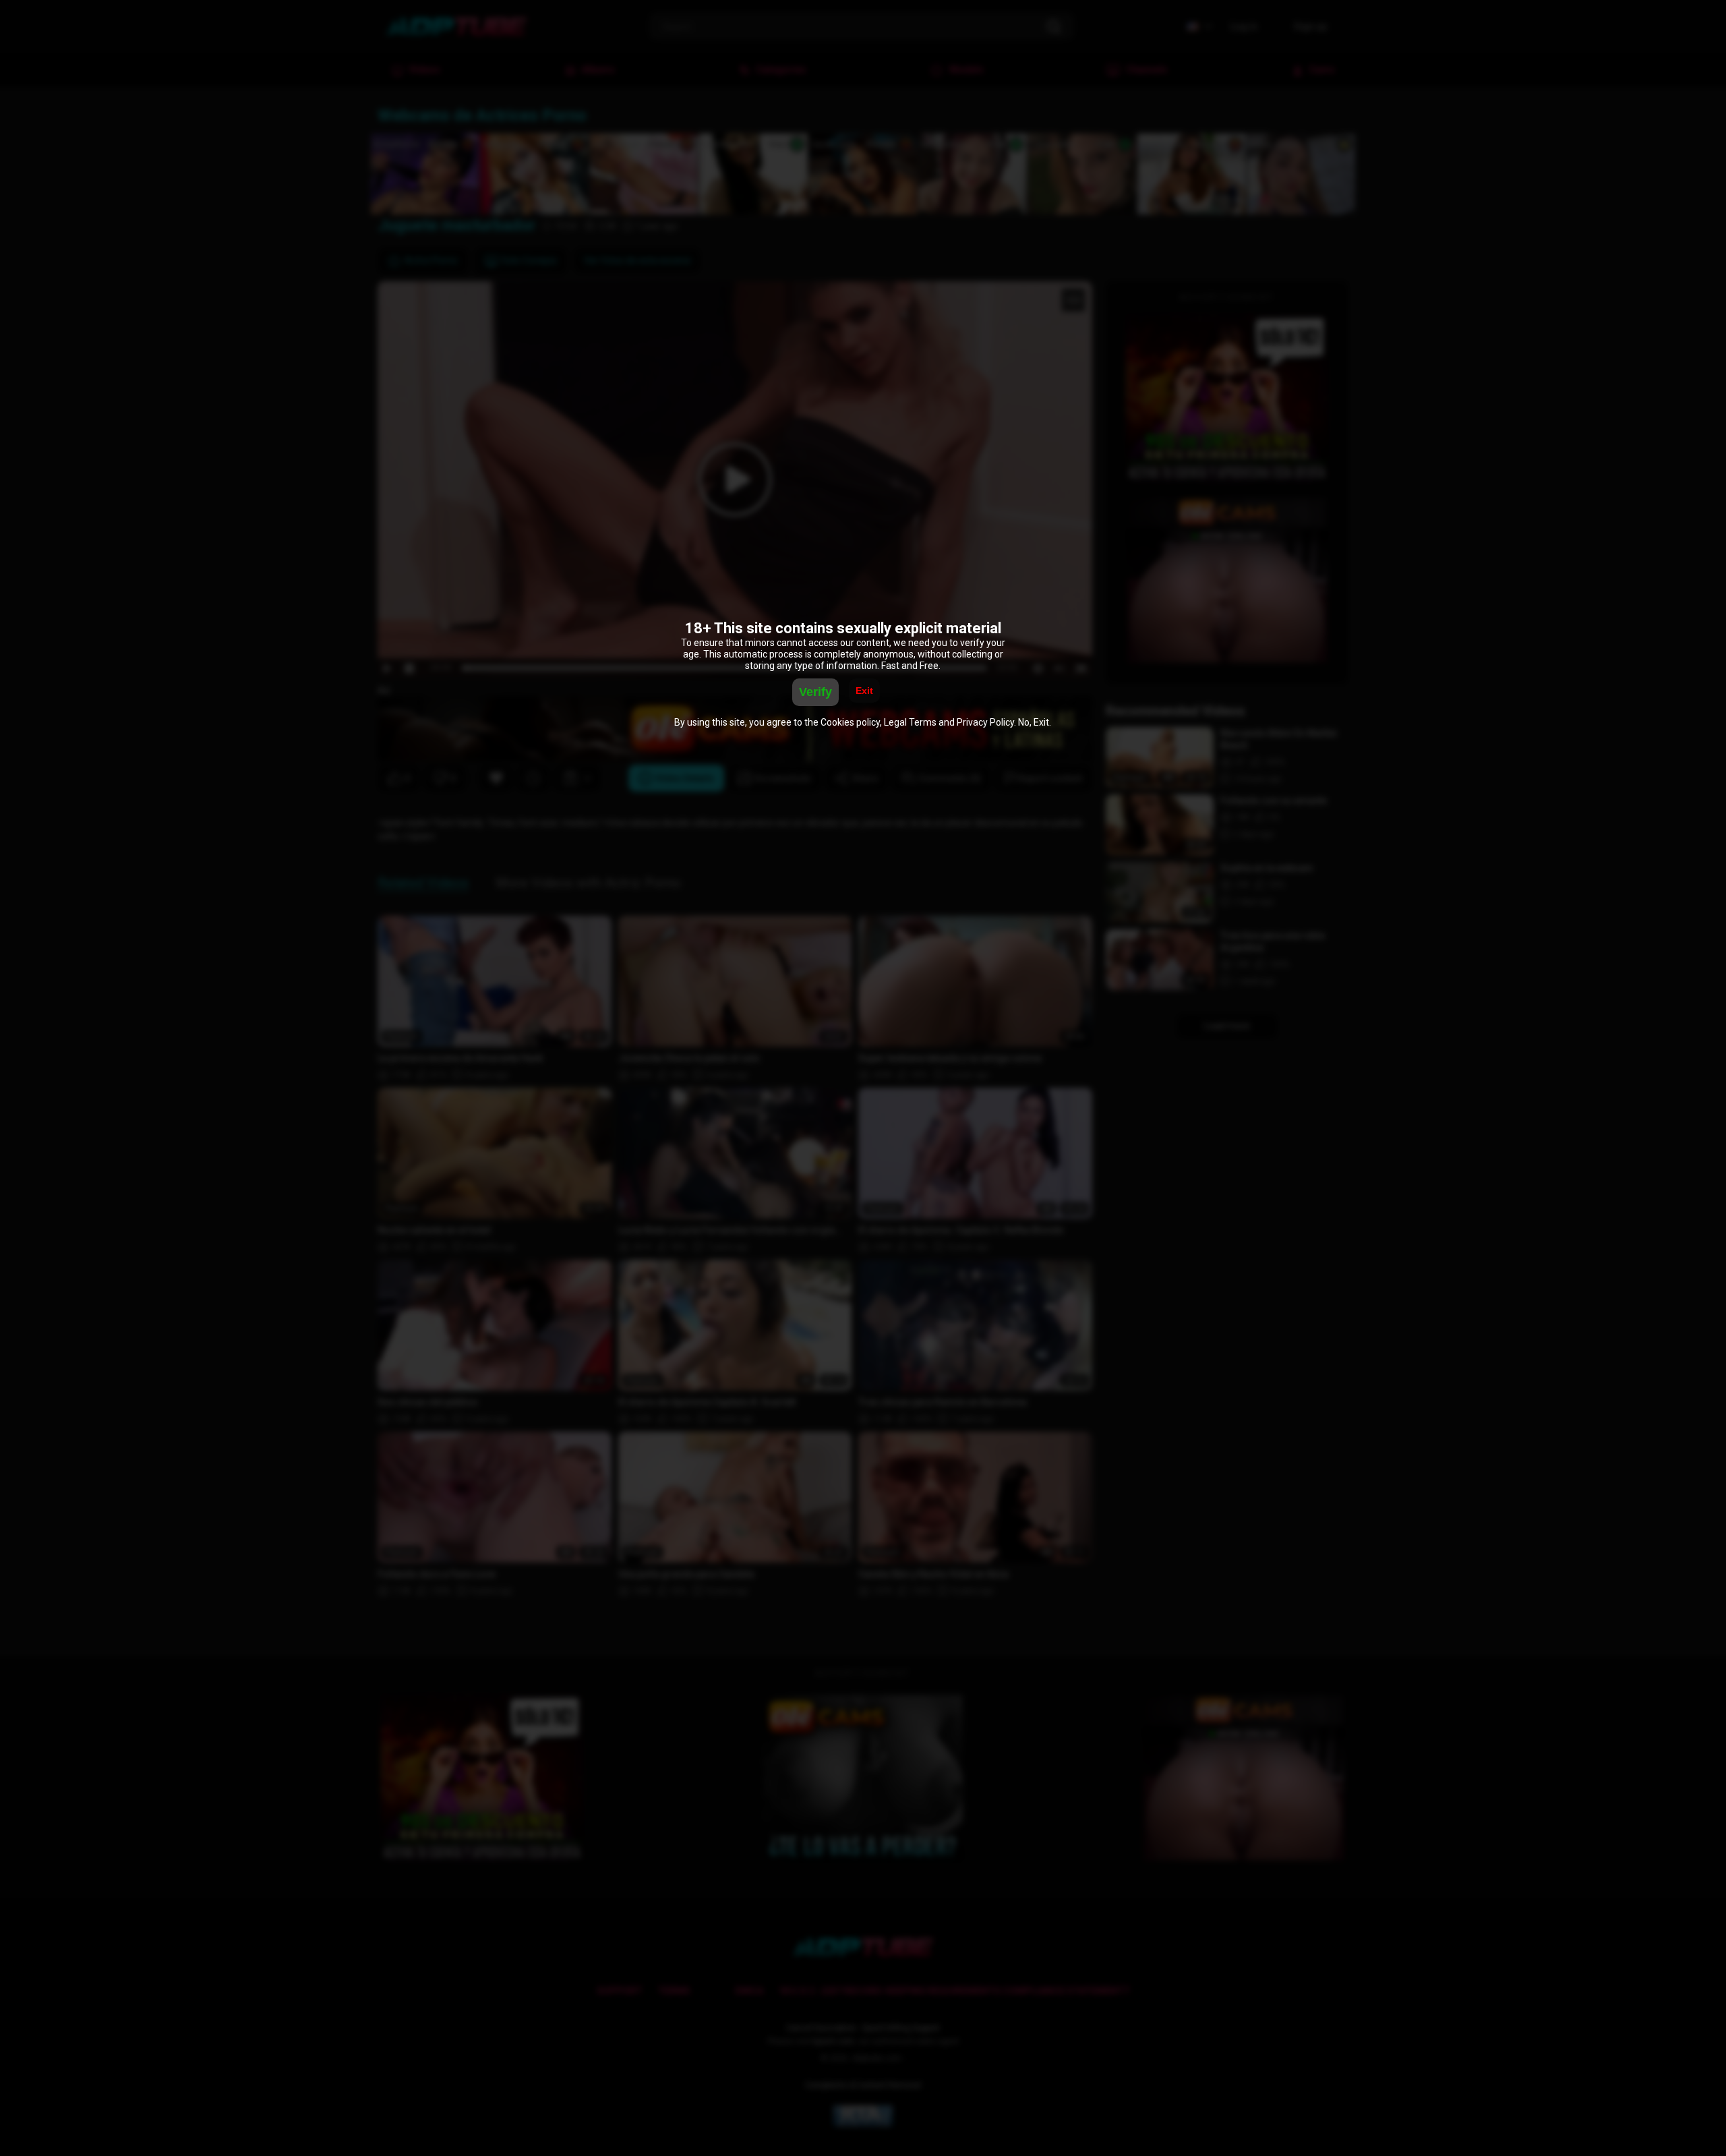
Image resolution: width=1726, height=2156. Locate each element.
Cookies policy (850, 722)
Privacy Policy (985, 722)
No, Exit (1034, 722)
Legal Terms (910, 722)
